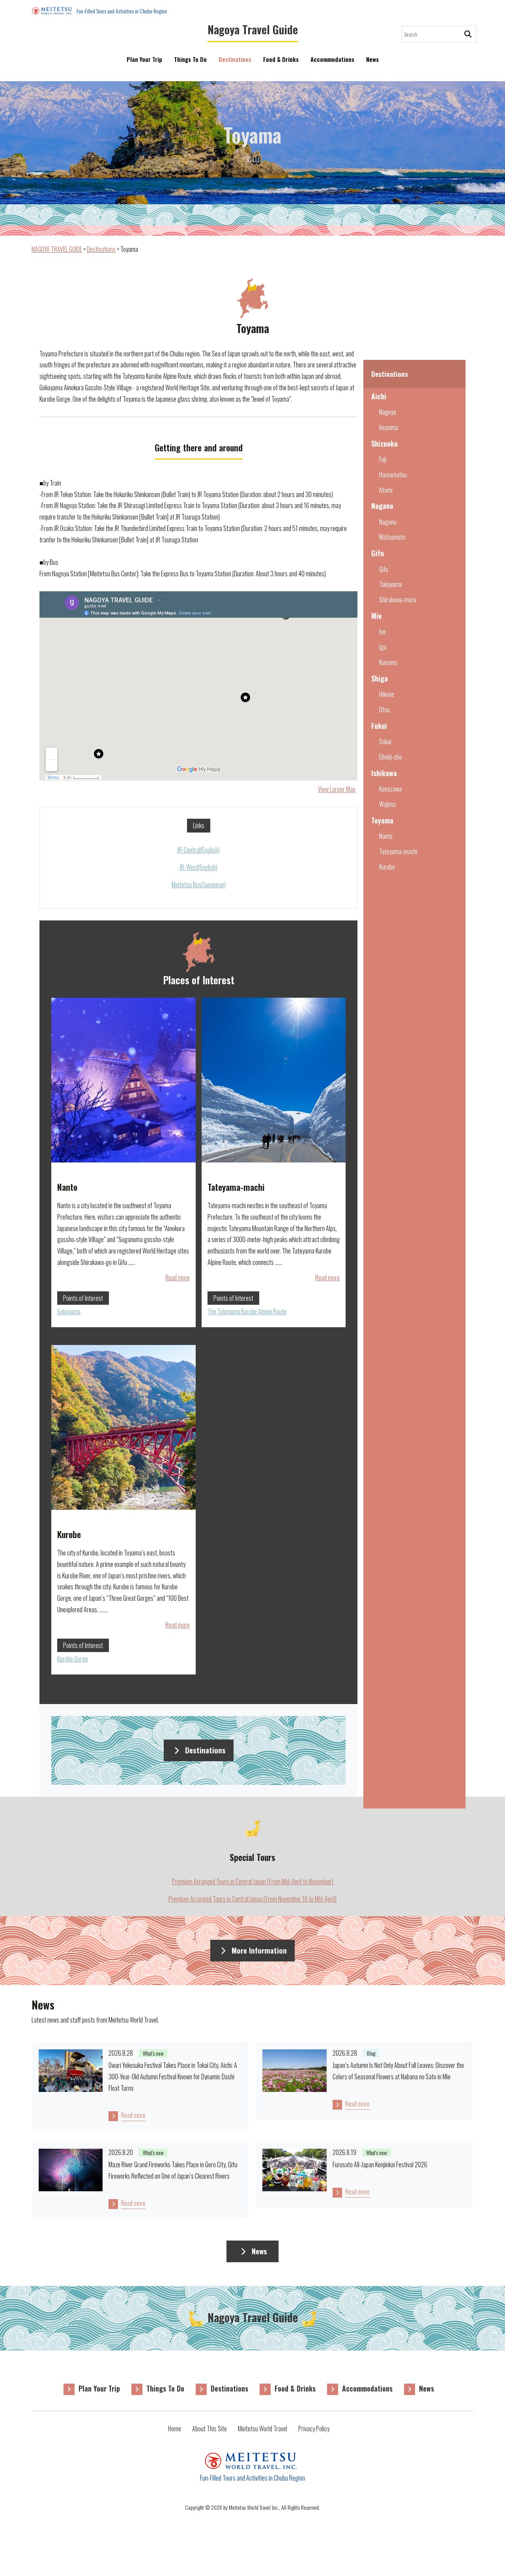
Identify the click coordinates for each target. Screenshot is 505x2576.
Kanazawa (390, 789)
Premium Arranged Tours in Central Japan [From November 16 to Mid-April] (252, 1899)
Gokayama (69, 1311)
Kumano (388, 662)
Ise (382, 631)
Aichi (379, 396)
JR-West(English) (198, 867)
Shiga (380, 678)
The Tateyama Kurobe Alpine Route (247, 1311)
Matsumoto (392, 537)
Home (175, 2429)
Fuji (383, 459)
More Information (259, 1950)
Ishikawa (384, 773)
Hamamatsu (393, 475)
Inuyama (389, 427)
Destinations (235, 59)
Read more (178, 1278)
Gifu (378, 553)
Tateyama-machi (398, 851)
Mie (377, 616)
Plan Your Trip (144, 59)
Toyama (382, 820)
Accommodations (332, 59)
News (372, 59)
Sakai (385, 741)
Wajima (387, 804)
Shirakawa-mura (398, 600)
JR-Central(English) (198, 850)
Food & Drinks (281, 59)
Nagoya (388, 412)
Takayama (391, 584)
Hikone (387, 694)
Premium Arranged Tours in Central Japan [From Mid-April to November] (253, 1881)
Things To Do (190, 59)
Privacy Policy (314, 2429)
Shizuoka (384, 443)
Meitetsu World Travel (263, 2429)
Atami (386, 490)
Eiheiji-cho (391, 757)
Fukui (379, 726)
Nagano (382, 506)
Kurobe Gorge (73, 1659)
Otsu (384, 710)
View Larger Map (337, 789)
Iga (383, 647)
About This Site (209, 2429)
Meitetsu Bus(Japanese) (199, 885)
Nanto (386, 836)
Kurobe (387, 867)
